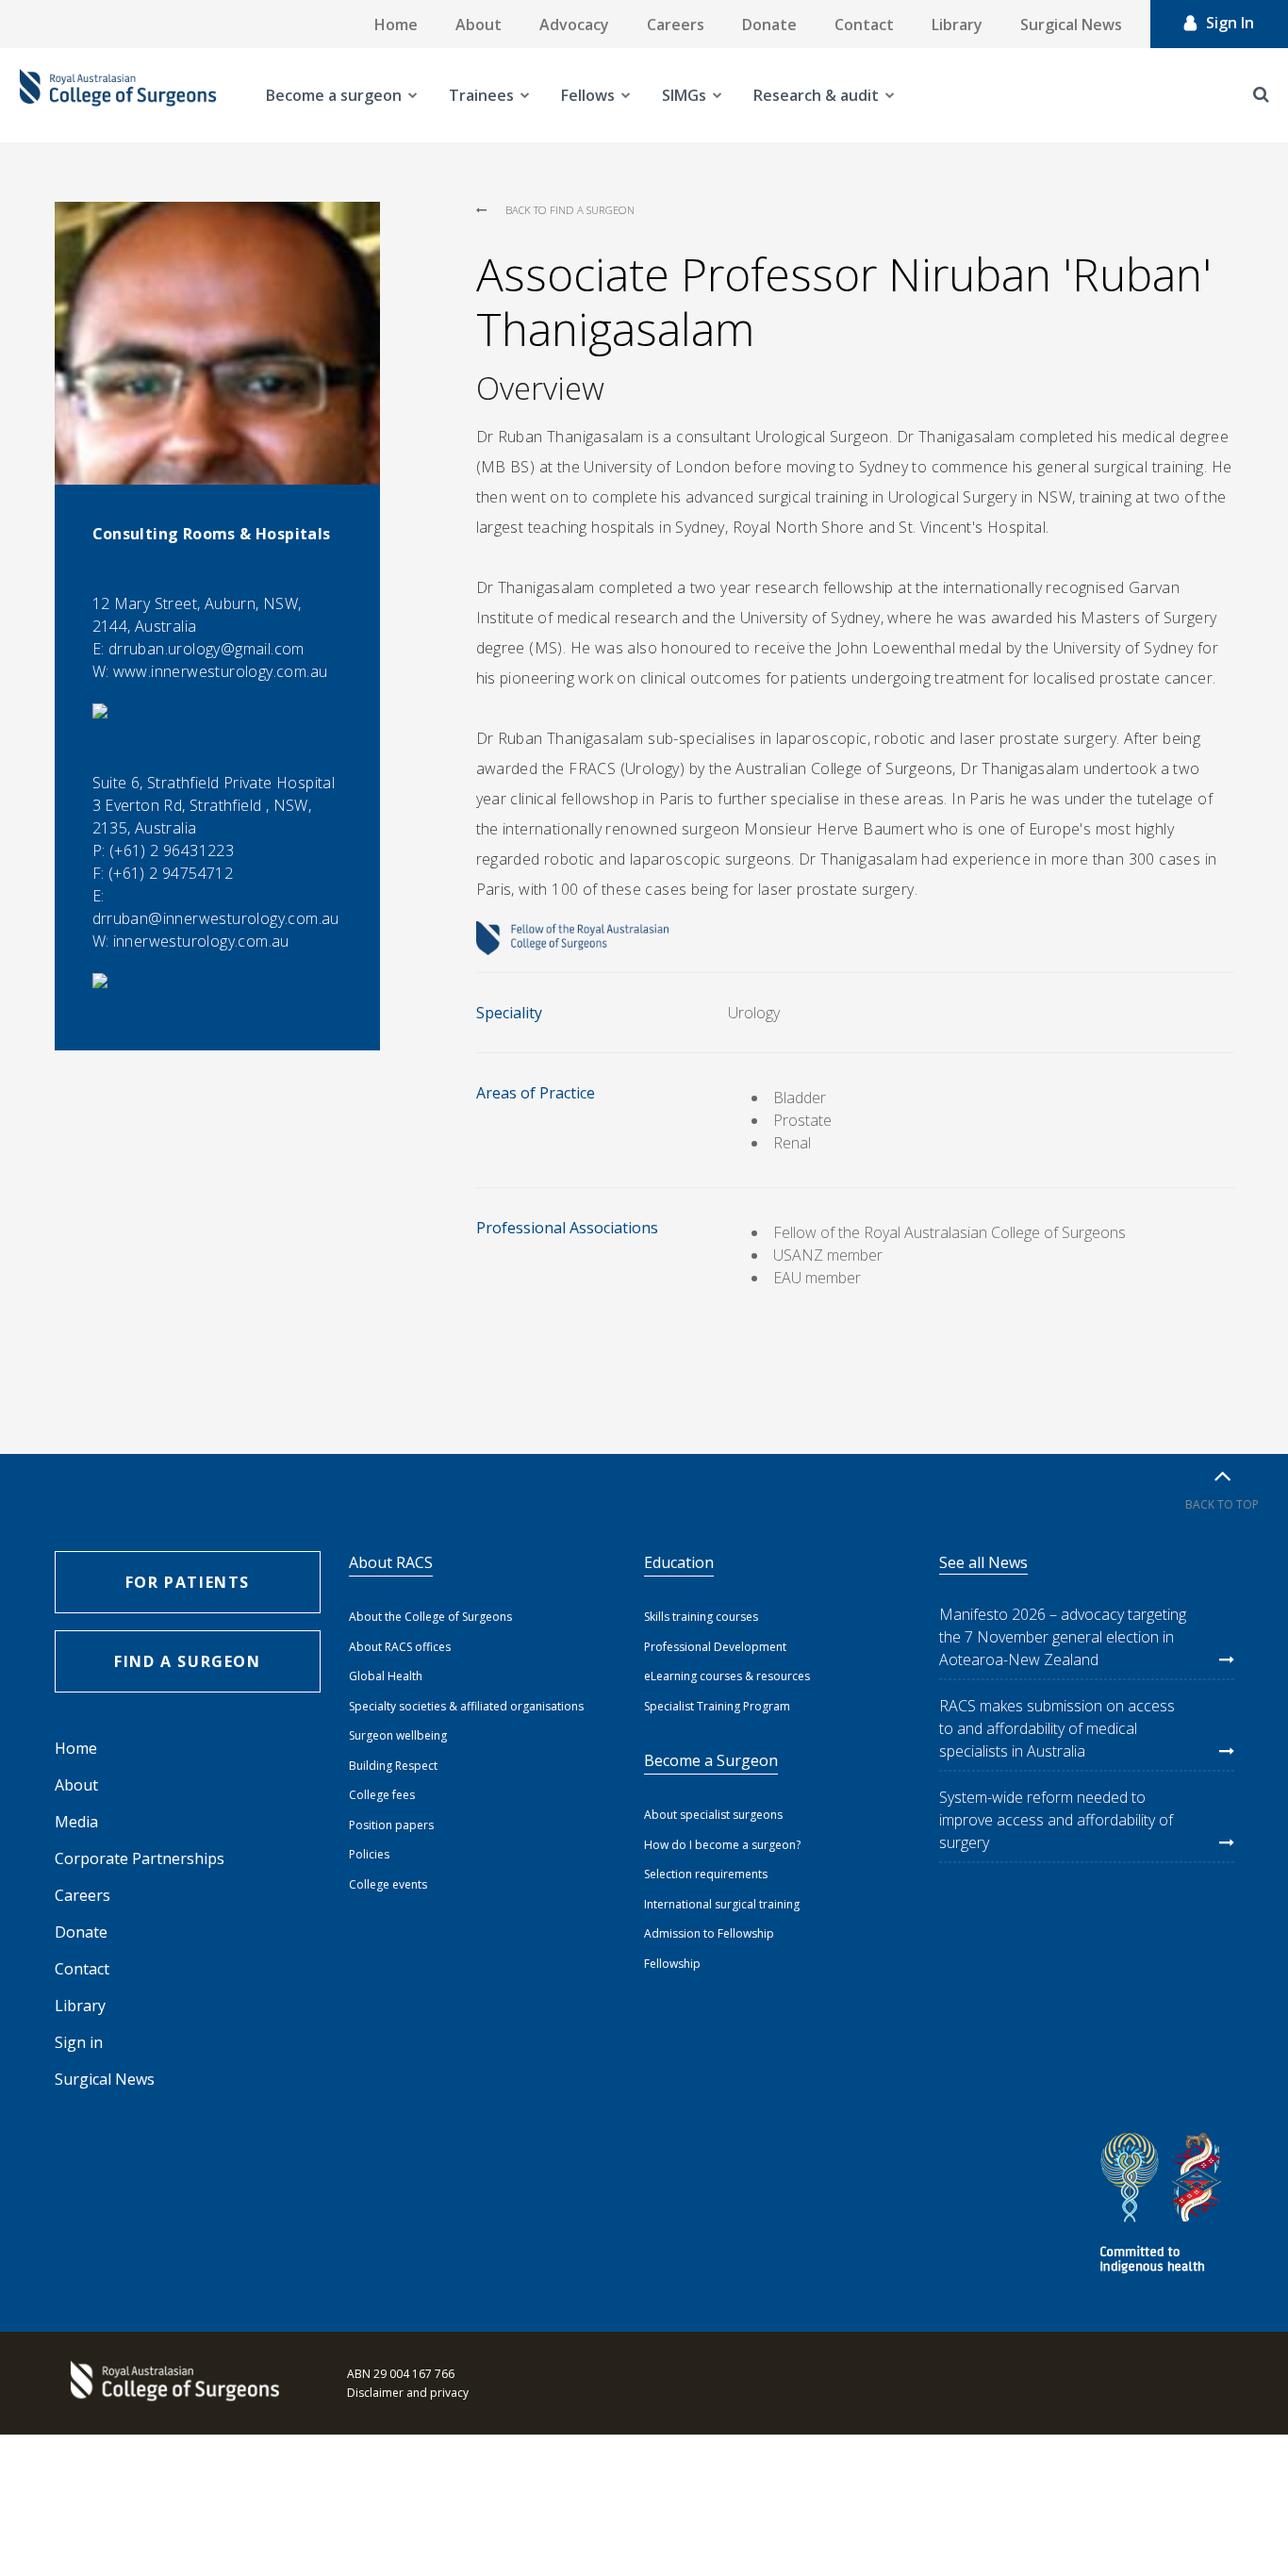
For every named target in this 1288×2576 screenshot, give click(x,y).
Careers (676, 25)
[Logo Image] (118, 95)
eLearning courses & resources (727, 1676)
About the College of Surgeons (430, 1617)
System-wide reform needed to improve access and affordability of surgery (1056, 1820)
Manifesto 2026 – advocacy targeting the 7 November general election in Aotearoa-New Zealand (1063, 1637)
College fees (382, 1795)
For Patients (188, 1582)
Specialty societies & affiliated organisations (466, 1706)
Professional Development (715, 1647)
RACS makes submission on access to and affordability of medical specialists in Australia (1057, 1728)
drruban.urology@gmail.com (206, 649)
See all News (983, 1562)
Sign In (1230, 23)
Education (679, 1562)
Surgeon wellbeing (398, 1735)
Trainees (481, 95)
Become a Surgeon (711, 1760)
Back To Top (1222, 1504)
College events (388, 1884)
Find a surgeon (187, 1661)
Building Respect (393, 1766)
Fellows (588, 95)
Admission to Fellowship (709, 1933)
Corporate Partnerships (140, 1858)
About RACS (391, 1562)
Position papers (391, 1825)
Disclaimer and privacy (408, 2393)
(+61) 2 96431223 (172, 850)
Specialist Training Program (717, 1706)
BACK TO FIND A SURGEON (570, 210)
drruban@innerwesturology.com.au (216, 918)
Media (76, 1822)
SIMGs (684, 95)
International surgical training (722, 1904)
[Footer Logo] (173, 2383)
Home (396, 25)
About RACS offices (400, 1647)
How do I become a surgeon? (722, 1845)
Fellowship (672, 1964)
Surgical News (1071, 25)
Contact (864, 25)
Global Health (386, 1676)
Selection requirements (706, 1874)
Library (957, 25)
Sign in (79, 2042)
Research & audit (816, 95)
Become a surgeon (334, 95)
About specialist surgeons (713, 1815)
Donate (769, 25)
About (479, 25)
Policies (369, 1854)
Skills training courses (701, 1617)
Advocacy (574, 25)
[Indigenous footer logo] (1164, 2206)
